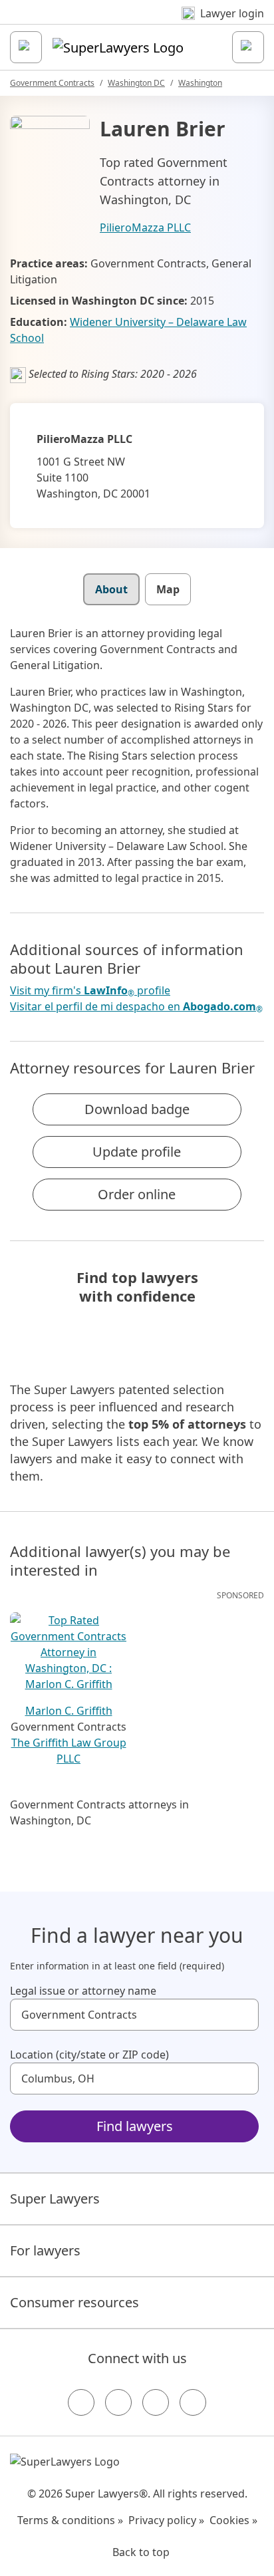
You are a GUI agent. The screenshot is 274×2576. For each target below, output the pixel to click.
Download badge (137, 1109)
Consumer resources (74, 2302)
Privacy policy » (166, 2520)
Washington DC (136, 83)
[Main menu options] (26, 47)
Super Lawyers (55, 2199)
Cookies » (233, 2520)
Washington (200, 83)
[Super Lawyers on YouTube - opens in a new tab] (156, 2402)
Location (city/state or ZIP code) (89, 2055)
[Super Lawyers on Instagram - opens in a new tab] (118, 2402)
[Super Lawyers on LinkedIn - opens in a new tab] (193, 2402)
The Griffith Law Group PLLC (69, 1751)
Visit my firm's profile (90, 991)
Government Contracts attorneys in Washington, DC (99, 1812)
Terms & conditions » (70, 2520)
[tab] (111, 589)
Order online (137, 1194)
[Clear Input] (243, 2015)
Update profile (137, 1152)
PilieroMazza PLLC (145, 227)
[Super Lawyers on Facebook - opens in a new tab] (81, 2402)
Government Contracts (52, 83)
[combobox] (134, 2015)
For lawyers (45, 2250)
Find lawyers (135, 2126)
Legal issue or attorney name (83, 1991)
